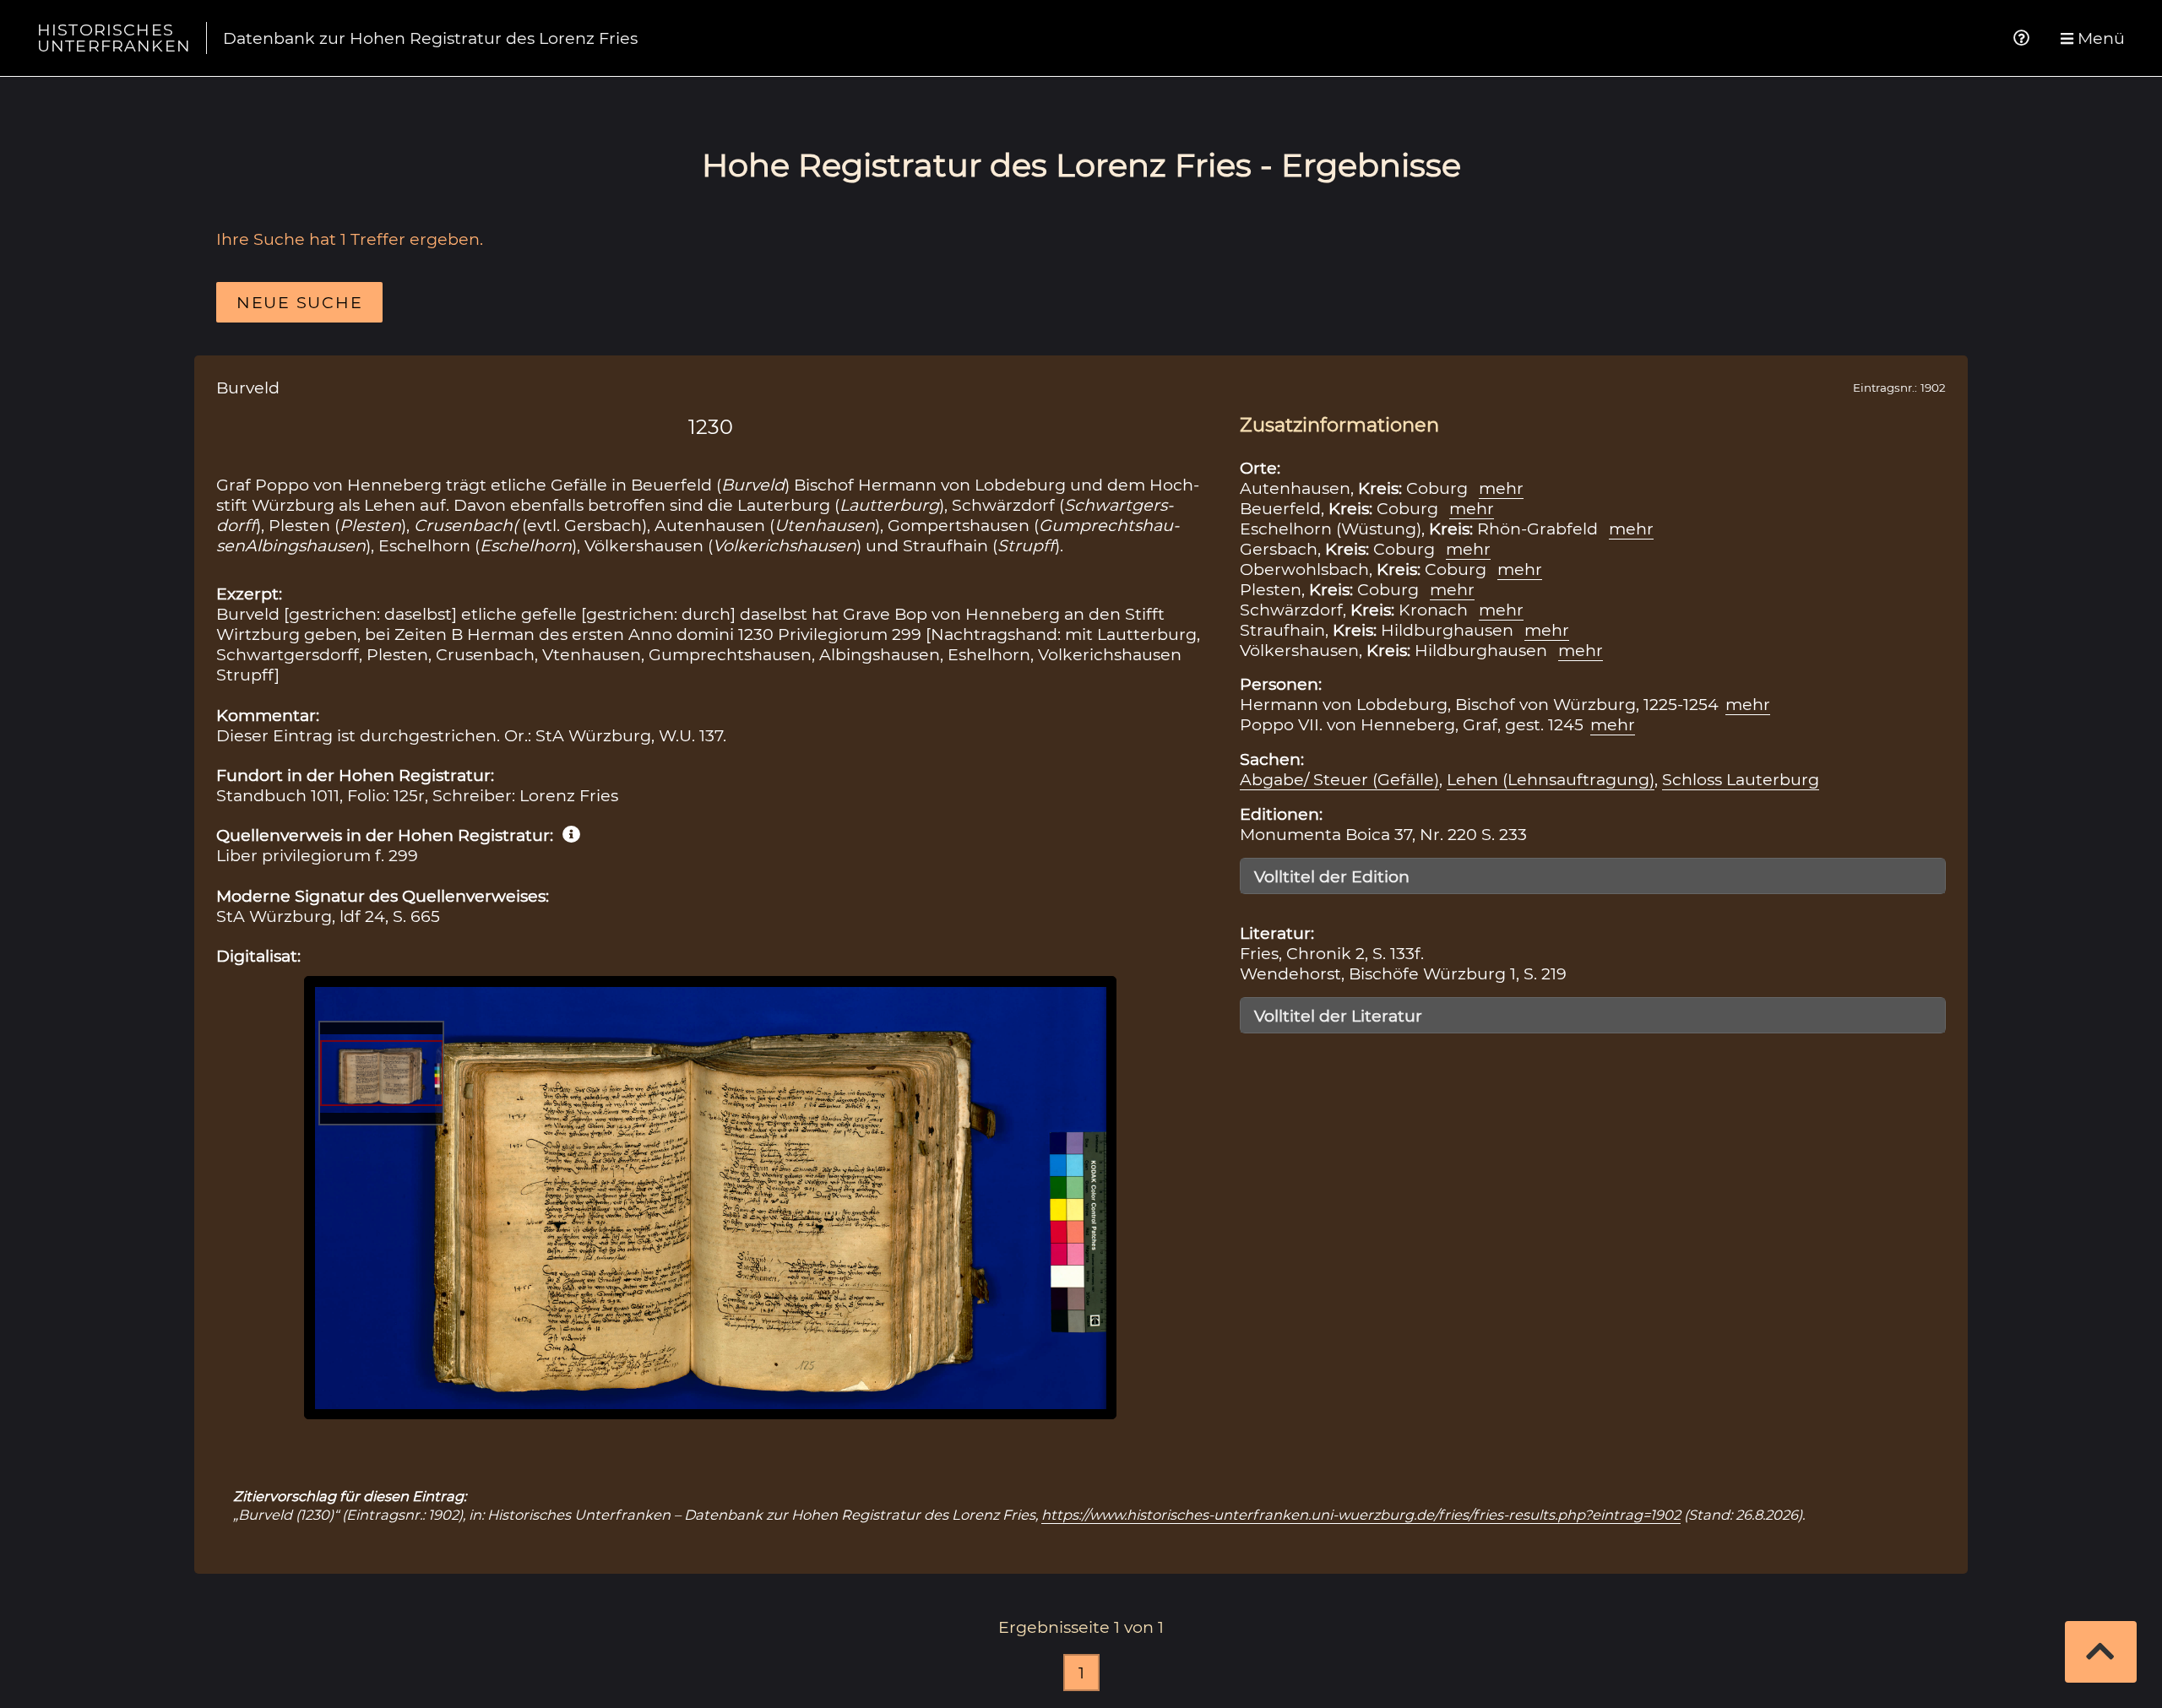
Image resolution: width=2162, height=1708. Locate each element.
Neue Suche (299, 302)
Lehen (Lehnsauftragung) (1551, 779)
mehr (1501, 488)
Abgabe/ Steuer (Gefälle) (1339, 779)
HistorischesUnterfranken (114, 38)
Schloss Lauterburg (1741, 779)
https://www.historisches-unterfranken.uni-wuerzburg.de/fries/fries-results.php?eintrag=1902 (1361, 1515)
